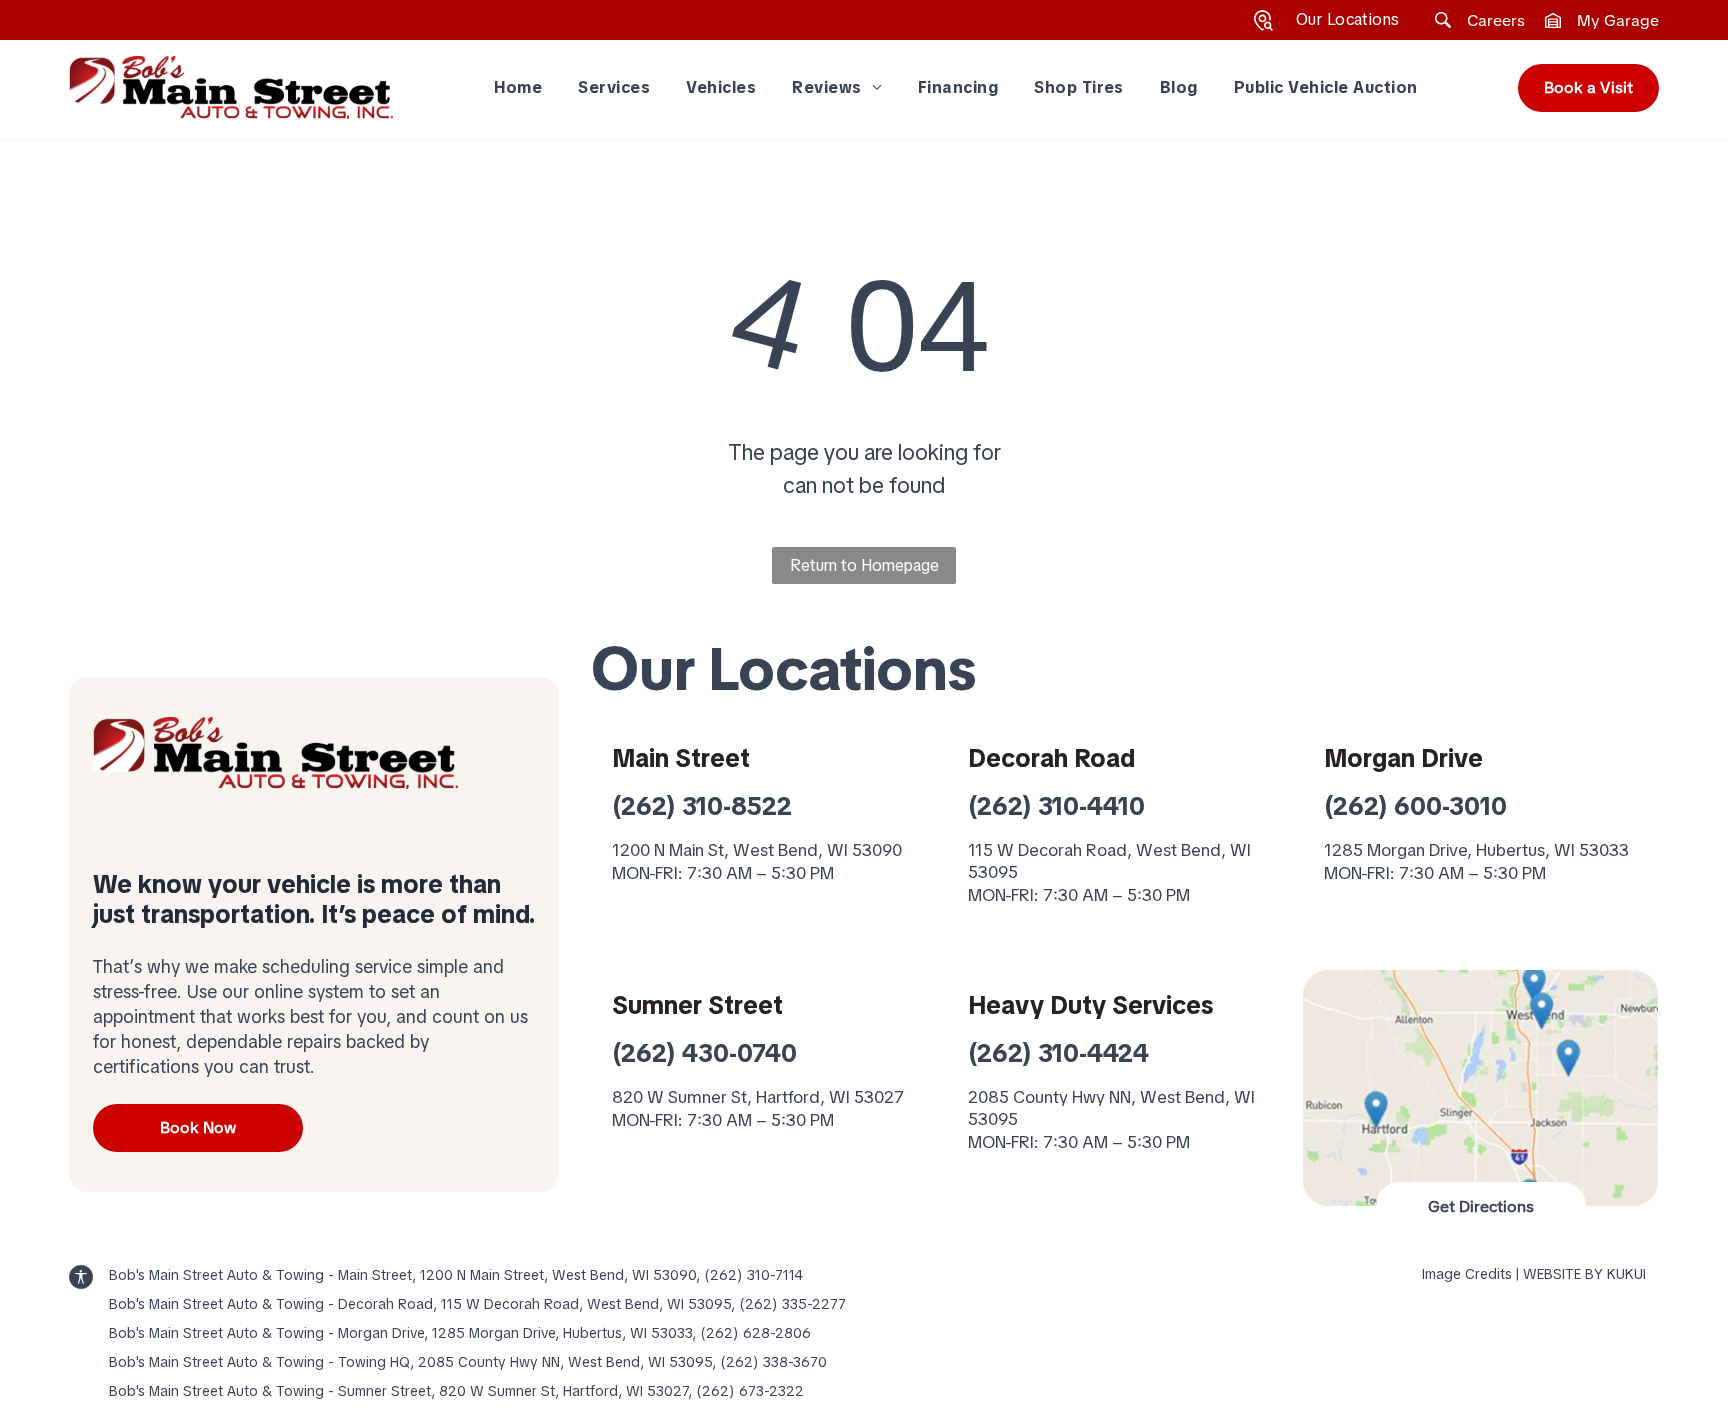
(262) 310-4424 (1058, 1053)
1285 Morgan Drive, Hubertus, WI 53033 (1476, 850)
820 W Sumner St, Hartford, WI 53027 (758, 1097)
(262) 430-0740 (704, 1053)
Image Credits (1467, 1274)
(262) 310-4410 (1056, 806)
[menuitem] (518, 87)
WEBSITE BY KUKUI (1584, 1274)
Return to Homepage (864, 565)
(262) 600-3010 (1415, 806)
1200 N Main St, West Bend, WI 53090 (757, 850)
